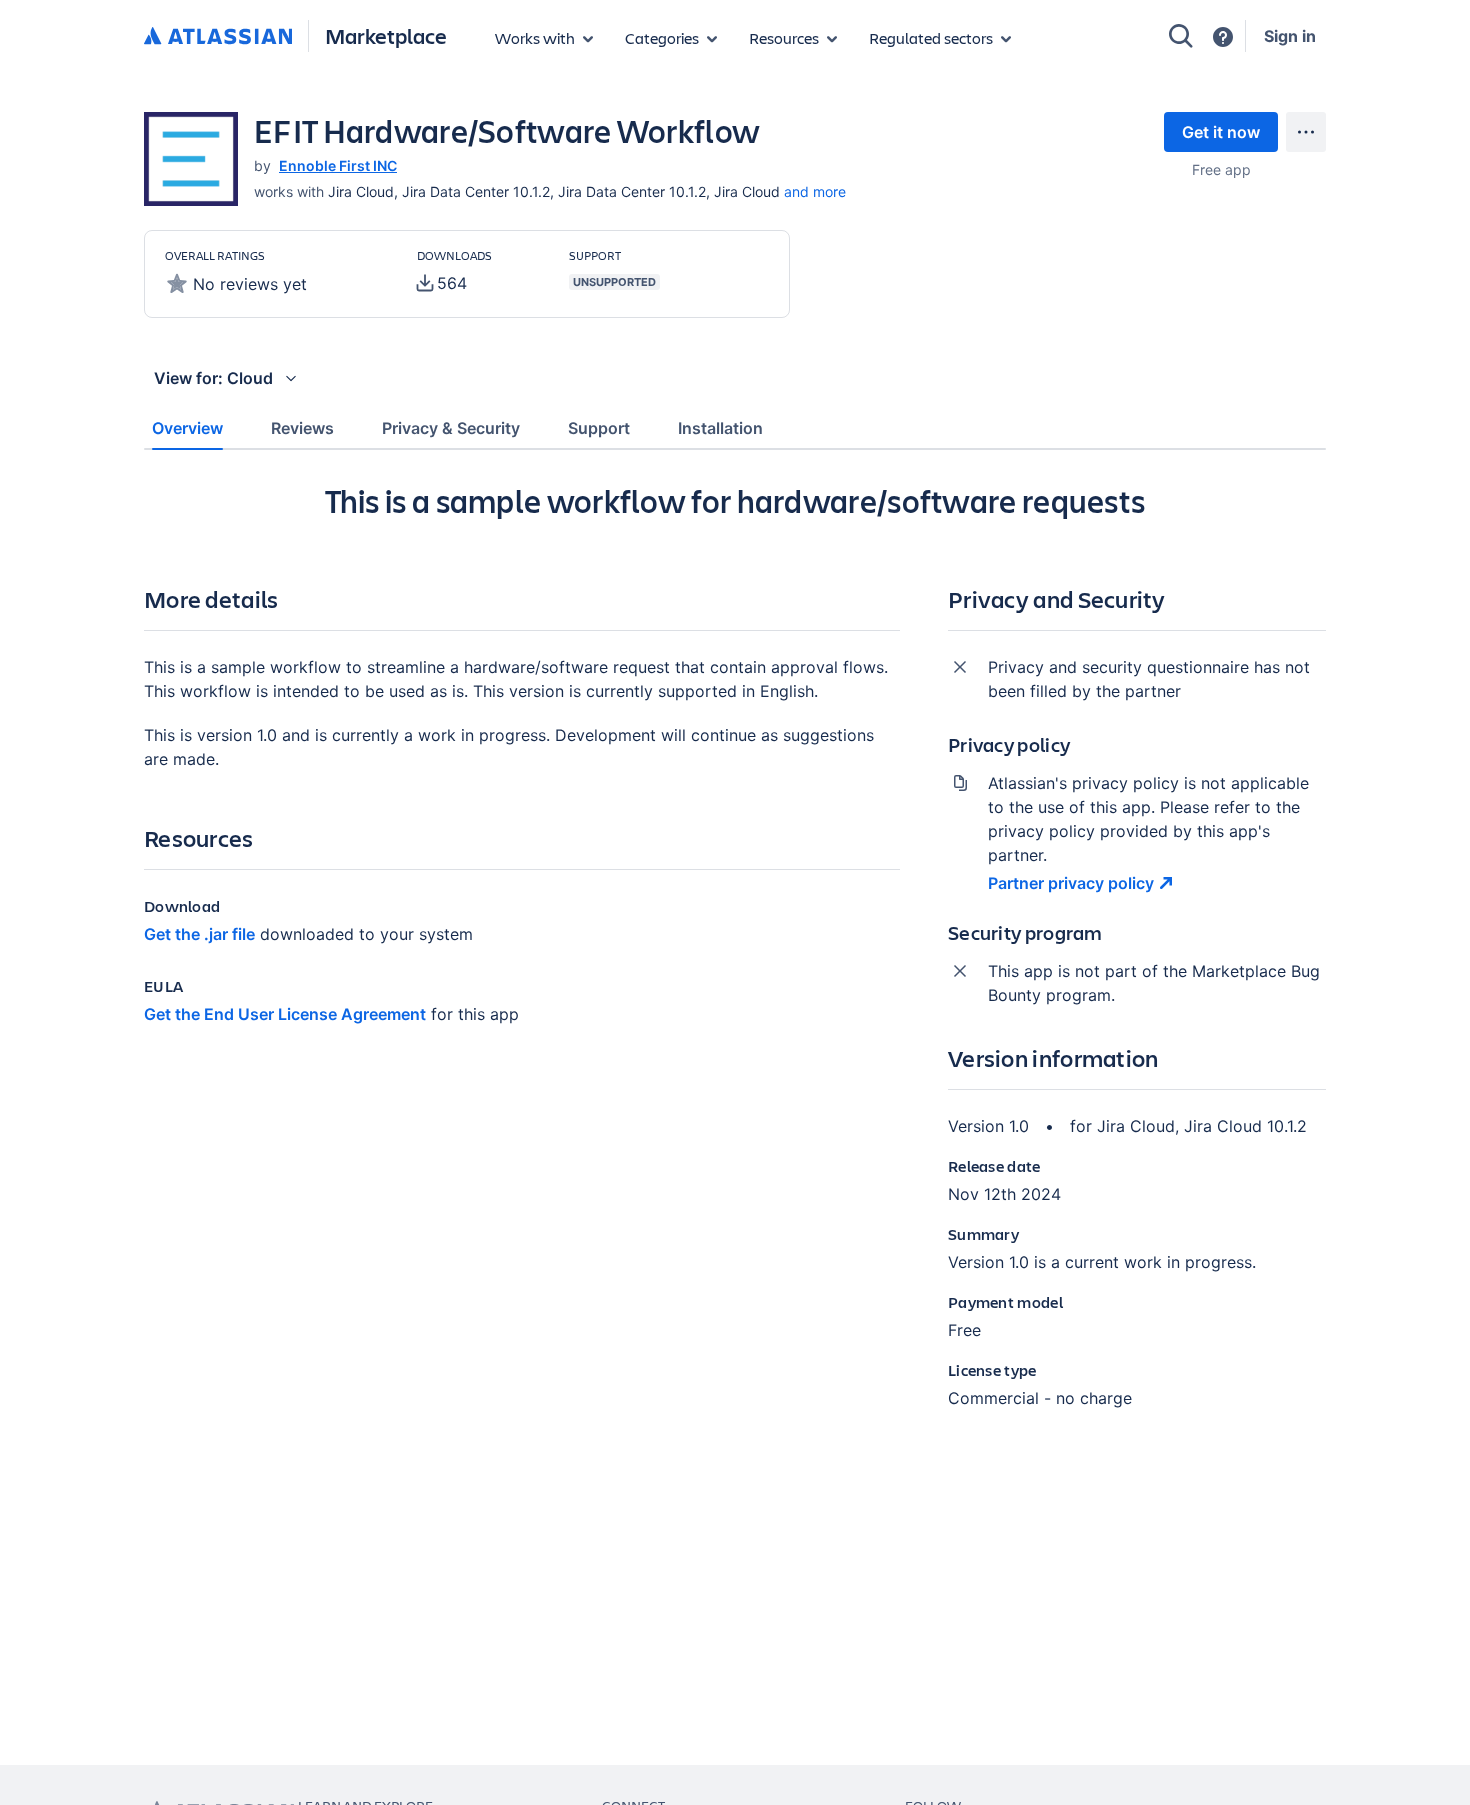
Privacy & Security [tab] (451, 428)
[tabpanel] (735, 962)
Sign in (1290, 36)
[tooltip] (442, 283)
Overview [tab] (187, 428)
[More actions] (1306, 132)
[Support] (1223, 37)
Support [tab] (599, 428)
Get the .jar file (199, 934)
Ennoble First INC (338, 165)
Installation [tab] (720, 428)
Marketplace (386, 35)
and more (815, 191)
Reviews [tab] (302, 428)
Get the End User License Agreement (285, 1014)
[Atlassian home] (218, 37)
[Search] (1181, 36)
